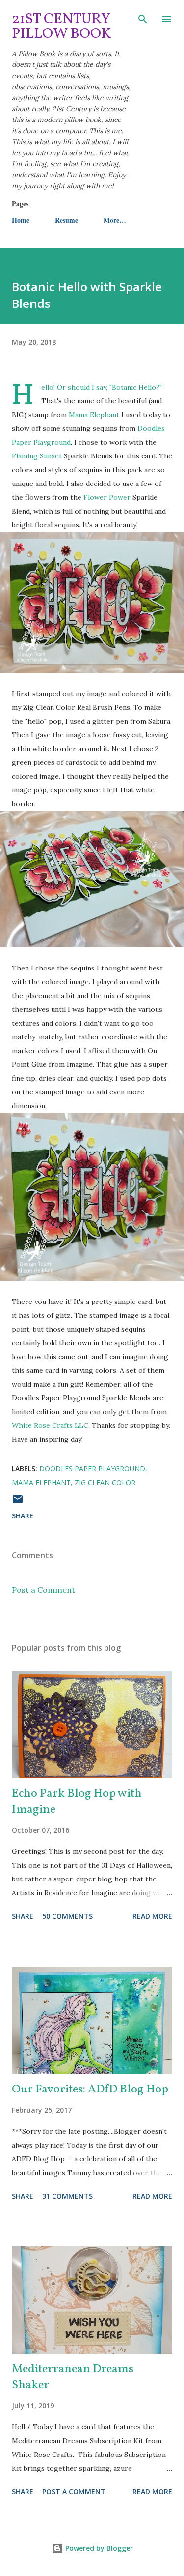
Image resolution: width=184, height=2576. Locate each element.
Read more (152, 1916)
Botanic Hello (134, 387)
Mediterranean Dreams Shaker (73, 2377)
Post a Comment (43, 1590)
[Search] (143, 18)
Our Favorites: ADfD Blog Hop (90, 2090)
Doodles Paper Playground (92, 1469)
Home (21, 220)
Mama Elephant (94, 415)
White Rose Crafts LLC (50, 1425)
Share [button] (23, 1516)
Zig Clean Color (105, 1482)
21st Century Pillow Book (62, 27)
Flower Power (107, 497)
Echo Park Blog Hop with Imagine (77, 1802)
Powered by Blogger (98, 2548)
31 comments (67, 2196)
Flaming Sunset (37, 456)
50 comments (67, 1916)
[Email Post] (18, 1502)
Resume (66, 220)
